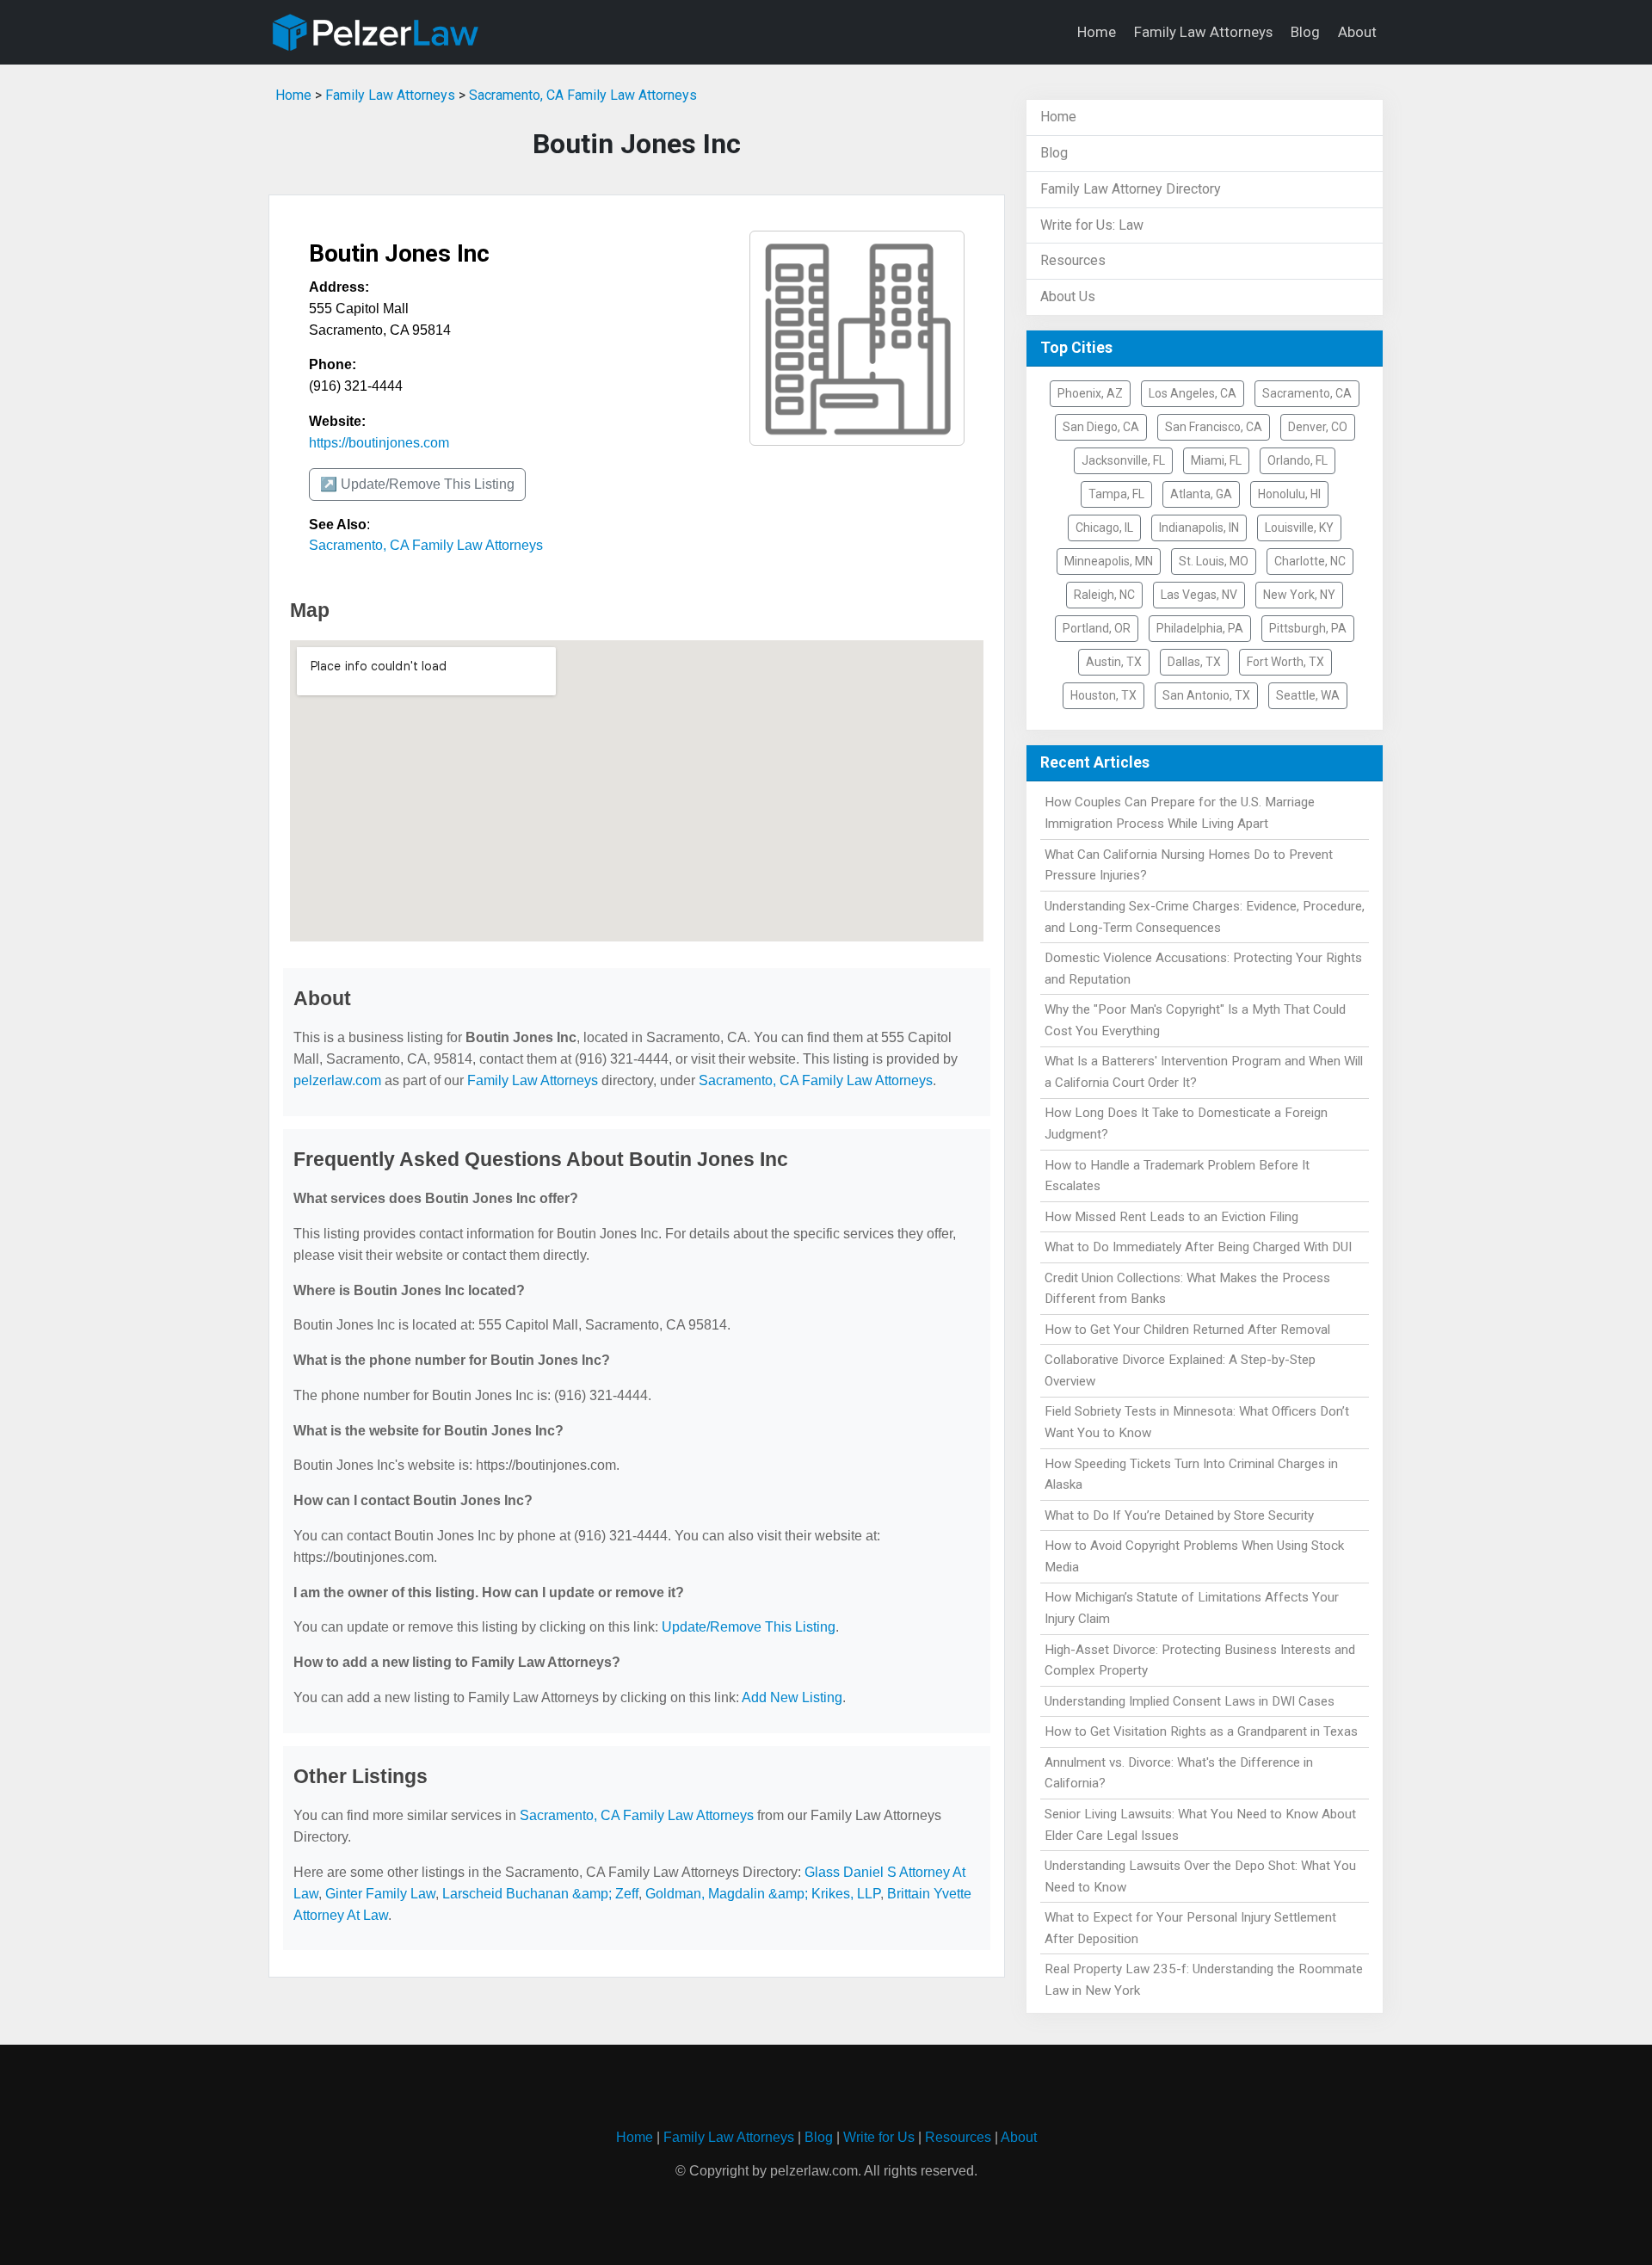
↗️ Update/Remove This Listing (417, 484)
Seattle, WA (1308, 695)
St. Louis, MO (1214, 561)
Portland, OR (1097, 628)
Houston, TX (1103, 695)
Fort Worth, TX (1285, 662)
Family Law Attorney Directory (1131, 189)
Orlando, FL (1298, 460)
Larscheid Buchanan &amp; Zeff (540, 1894)
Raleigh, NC (1104, 595)
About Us (1068, 296)
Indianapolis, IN (1199, 528)
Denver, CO (1318, 427)
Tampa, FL (1116, 494)
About (1357, 32)
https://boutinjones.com (379, 443)
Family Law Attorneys (1203, 32)
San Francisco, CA (1214, 427)
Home (1097, 32)
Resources (1073, 260)
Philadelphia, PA (1200, 628)
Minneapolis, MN (1109, 561)
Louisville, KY (1299, 528)
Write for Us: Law (1092, 225)
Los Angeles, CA (1193, 393)
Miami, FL (1216, 460)
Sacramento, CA (1307, 393)
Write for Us (879, 2137)
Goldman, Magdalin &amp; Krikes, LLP (763, 1894)
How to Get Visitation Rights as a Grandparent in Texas (1201, 1731)
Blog (1305, 32)
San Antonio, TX (1206, 695)
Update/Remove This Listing (749, 1627)
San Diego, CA (1101, 427)
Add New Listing (792, 1697)
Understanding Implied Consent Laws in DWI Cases (1190, 1701)
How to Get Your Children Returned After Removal (1187, 1330)
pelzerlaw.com (337, 1080)
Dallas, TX (1194, 662)
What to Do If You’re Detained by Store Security (1179, 1515)
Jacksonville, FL (1123, 460)
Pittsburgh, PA (1308, 628)
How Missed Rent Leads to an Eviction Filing (1171, 1217)
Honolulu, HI (1289, 494)
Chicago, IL (1104, 528)
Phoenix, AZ (1090, 393)
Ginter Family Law (380, 1894)
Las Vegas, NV (1199, 595)
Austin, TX (1114, 662)
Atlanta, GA (1201, 494)
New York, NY (1299, 595)
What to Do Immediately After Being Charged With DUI (1198, 1247)
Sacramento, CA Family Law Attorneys (583, 95)
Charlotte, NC (1310, 561)
